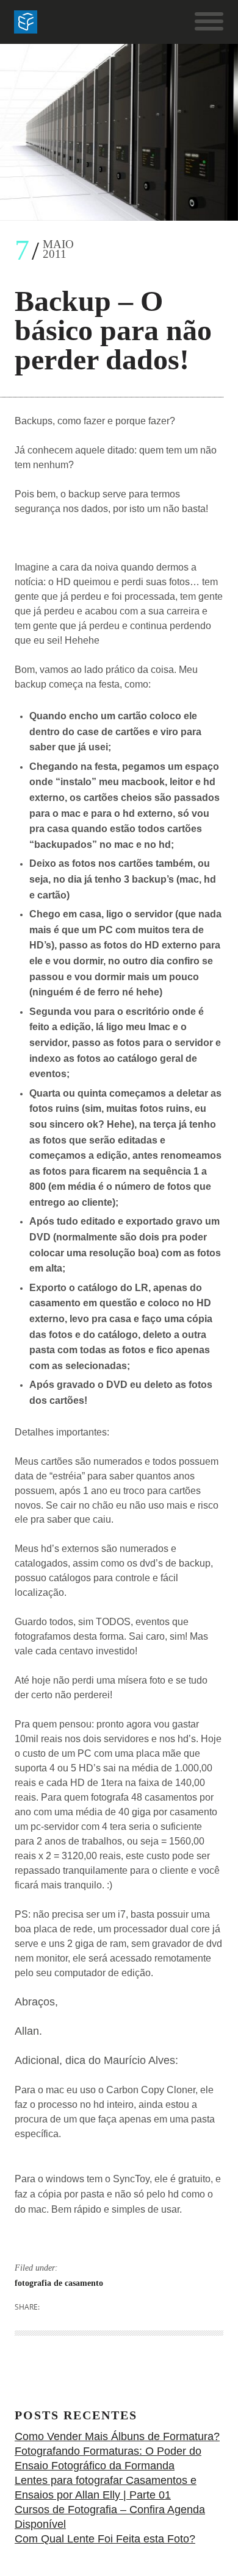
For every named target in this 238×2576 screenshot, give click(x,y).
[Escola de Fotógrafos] (26, 22)
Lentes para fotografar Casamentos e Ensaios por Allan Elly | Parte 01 (106, 2488)
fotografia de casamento (59, 2283)
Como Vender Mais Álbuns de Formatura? (117, 2436)
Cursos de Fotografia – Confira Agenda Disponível (110, 2517)
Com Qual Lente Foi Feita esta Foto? (105, 2539)
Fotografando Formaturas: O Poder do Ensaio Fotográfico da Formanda (108, 2458)
